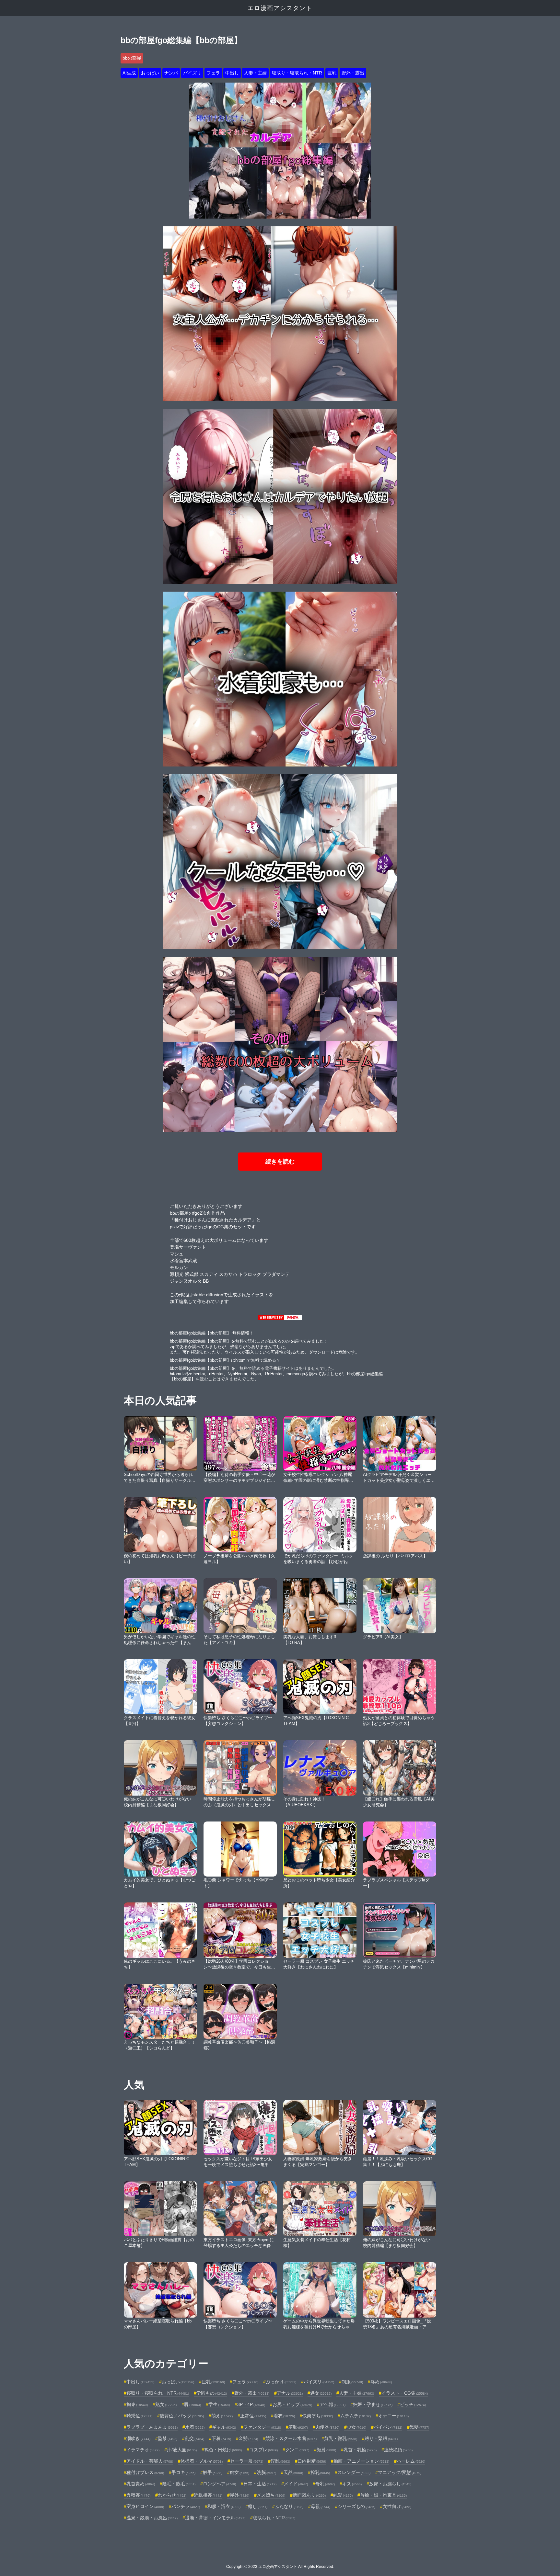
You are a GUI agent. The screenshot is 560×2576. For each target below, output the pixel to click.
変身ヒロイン (145, 2506)
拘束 (137, 2404)
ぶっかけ (281, 2382)
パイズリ (192, 73)
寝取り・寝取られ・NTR (297, 73)
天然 (293, 2472)
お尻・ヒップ (292, 2404)
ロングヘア (219, 2484)
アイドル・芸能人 (150, 2461)
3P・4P (251, 2404)
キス (352, 2484)
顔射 (326, 2450)
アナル (290, 2393)
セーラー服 (247, 2461)
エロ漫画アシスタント (280, 8)
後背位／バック (182, 2416)
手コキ (183, 2472)
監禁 (168, 2438)
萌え (222, 2416)
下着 (221, 2438)
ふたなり (289, 2506)
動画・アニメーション (361, 2461)
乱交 (194, 2438)
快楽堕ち (318, 2416)
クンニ (297, 2450)
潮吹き (138, 2438)
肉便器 (327, 2427)
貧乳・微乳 (341, 2438)
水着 (195, 2427)
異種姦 (138, 2495)
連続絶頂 (398, 2450)
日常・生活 (260, 2484)
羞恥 (298, 2427)
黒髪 (419, 2427)
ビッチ (413, 2404)
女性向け (397, 2506)
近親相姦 (208, 2495)
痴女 (239, 2472)
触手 (213, 2472)
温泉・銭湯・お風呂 (152, 2518)
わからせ (172, 2495)
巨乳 (332, 73)
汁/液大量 (182, 2450)
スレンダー (354, 2472)
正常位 (253, 2416)
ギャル (224, 2427)
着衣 (284, 2416)
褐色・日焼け (223, 2450)
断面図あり (309, 2495)
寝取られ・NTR (274, 2518)
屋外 (239, 2495)
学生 (219, 2404)
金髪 (248, 2438)
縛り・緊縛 (381, 2438)
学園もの (212, 2393)
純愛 (343, 2495)
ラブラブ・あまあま (152, 2427)
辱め (381, 2382)
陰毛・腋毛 (179, 2484)
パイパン (388, 2427)
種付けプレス (145, 2472)
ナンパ (171, 73)
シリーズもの (356, 2506)
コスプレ (263, 2450)
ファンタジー (262, 2427)
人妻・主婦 (255, 73)
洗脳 (266, 2472)
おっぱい (150, 73)
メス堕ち (271, 2495)
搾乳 (320, 2472)
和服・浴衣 (224, 2506)
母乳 (325, 2484)
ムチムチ (356, 2416)
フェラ (213, 73)
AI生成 (129, 73)
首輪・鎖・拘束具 (383, 2495)
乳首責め (141, 2484)
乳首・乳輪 (360, 2450)
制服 (352, 2382)
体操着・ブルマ (202, 2461)
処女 (321, 2393)
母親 (321, 2506)
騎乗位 (139, 2416)
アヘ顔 (332, 2404)
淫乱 (280, 2461)
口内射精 (312, 2461)
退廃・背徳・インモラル (215, 2518)
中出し (232, 73)
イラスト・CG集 (405, 2393)
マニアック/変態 (400, 2472)
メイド (296, 2484)
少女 (356, 2427)
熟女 (166, 2404)
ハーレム (411, 2461)
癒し (258, 2506)
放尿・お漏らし (390, 2484)
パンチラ (186, 2506)
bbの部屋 (132, 58)
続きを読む (280, 1162)
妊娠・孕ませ (373, 2404)
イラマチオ (143, 2450)
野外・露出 (353, 73)
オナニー (393, 2416)
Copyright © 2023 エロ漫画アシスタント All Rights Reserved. (280, 2567)
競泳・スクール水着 (291, 2438)
